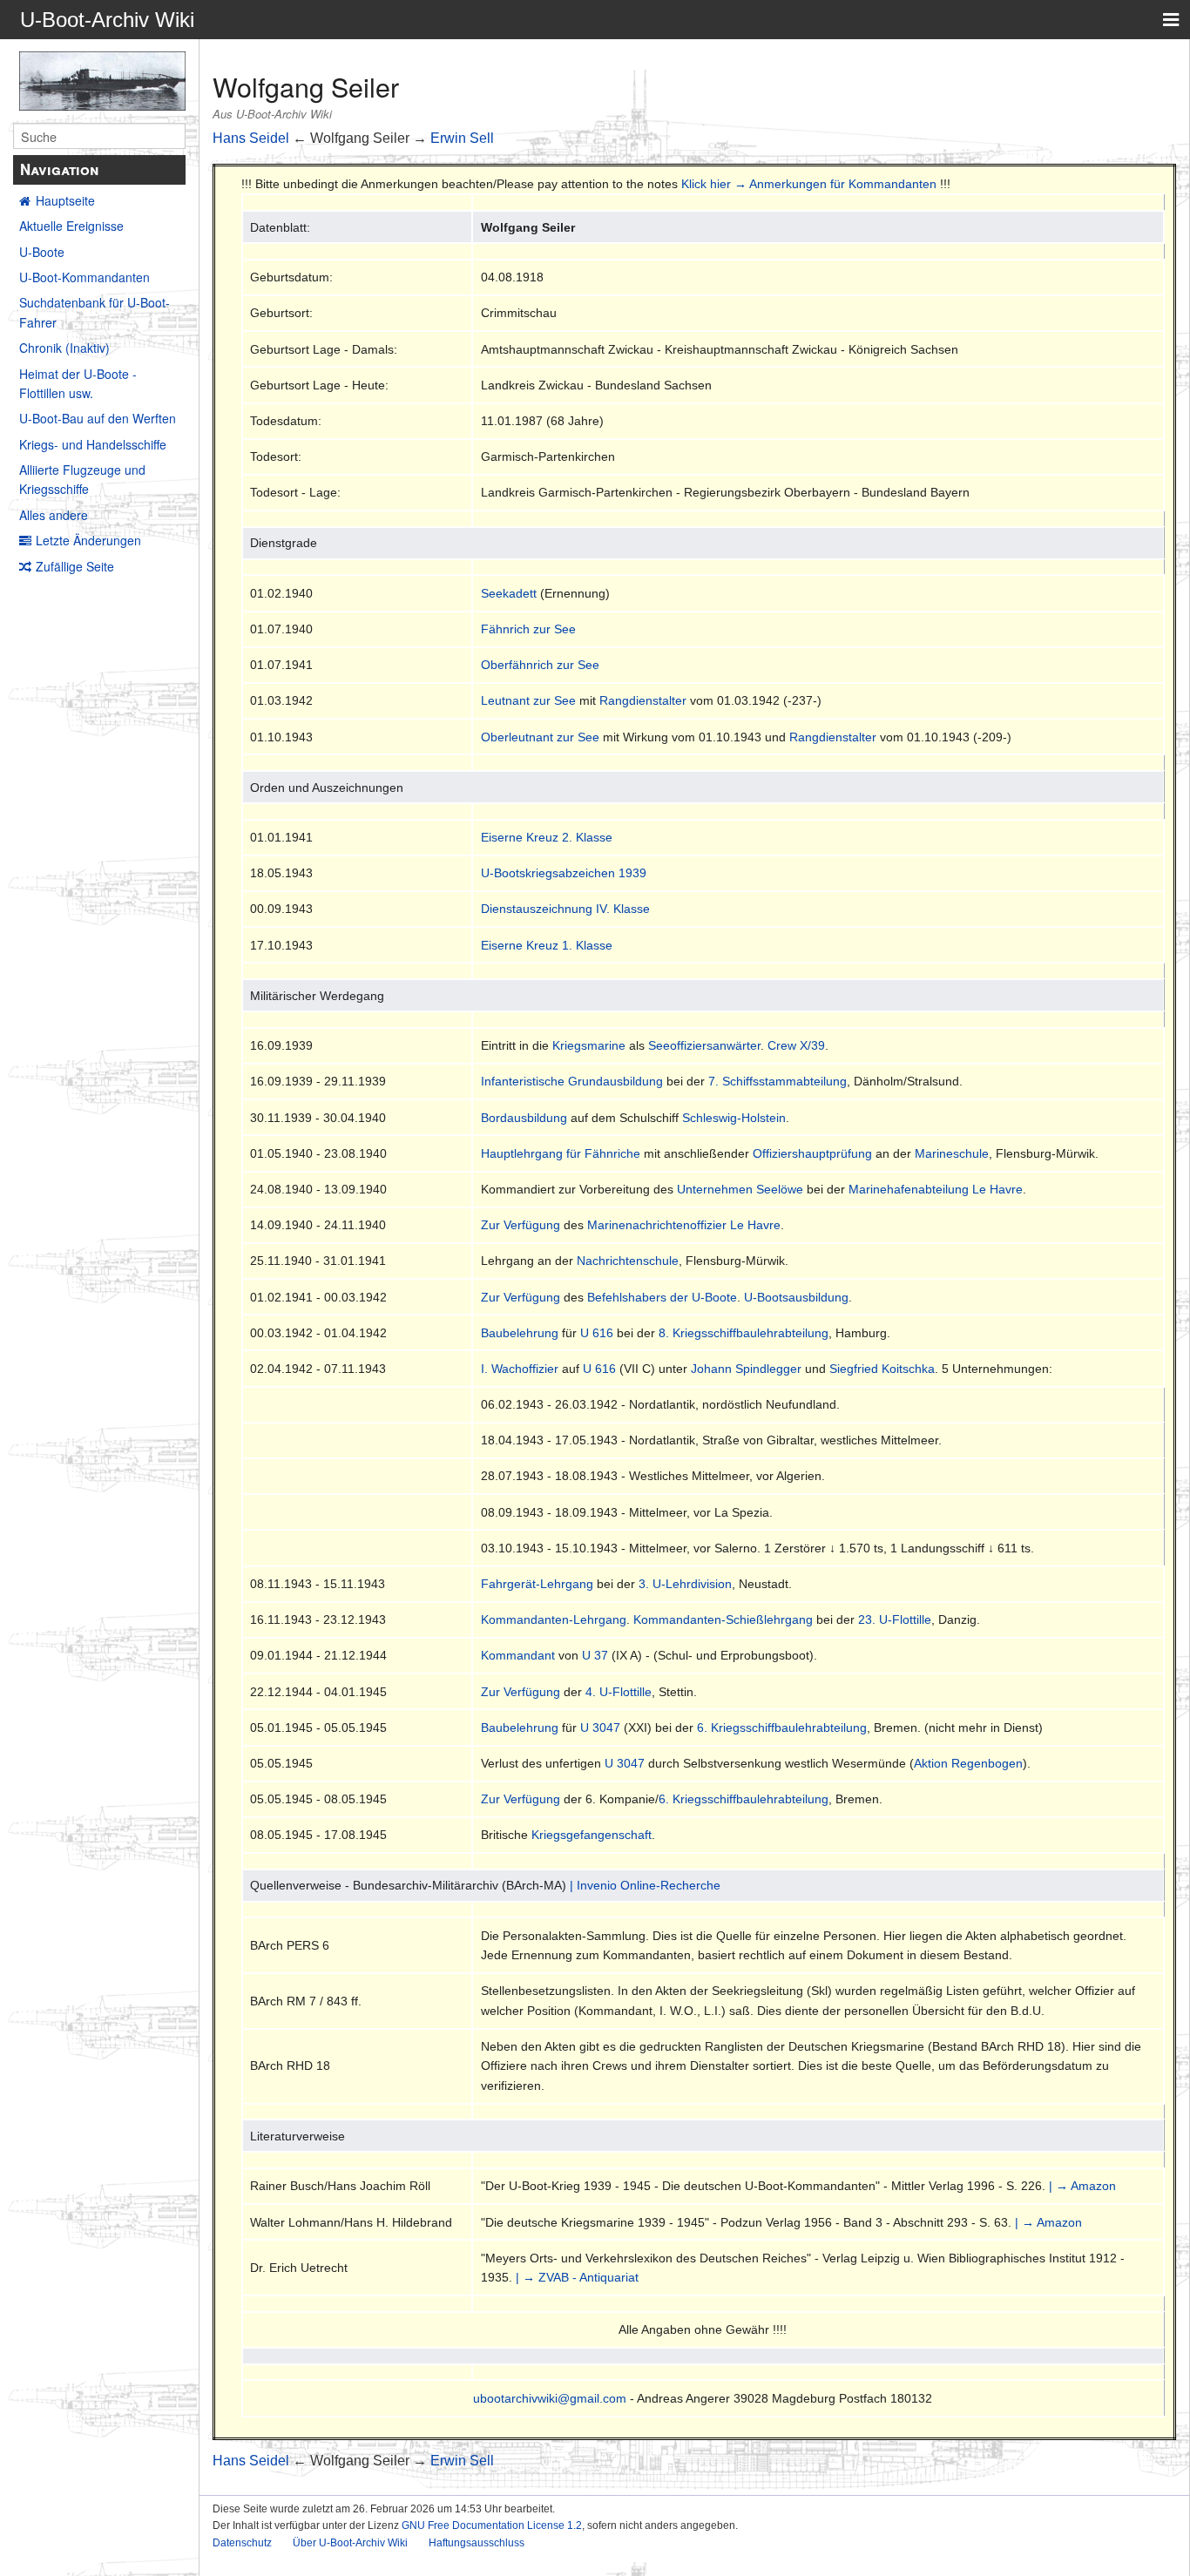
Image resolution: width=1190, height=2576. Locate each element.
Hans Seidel (251, 138)
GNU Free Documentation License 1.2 (492, 2525)
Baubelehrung (520, 1333)
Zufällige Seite (75, 566)
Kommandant (518, 1655)
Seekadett (509, 593)
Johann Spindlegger (746, 1369)
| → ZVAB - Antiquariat (577, 2277)
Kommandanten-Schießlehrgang (723, 1619)
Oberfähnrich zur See (540, 665)
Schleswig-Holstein (734, 1118)
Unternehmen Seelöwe (740, 1189)
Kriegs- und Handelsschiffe (93, 444)
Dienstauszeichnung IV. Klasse (565, 909)
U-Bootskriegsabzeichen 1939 (564, 873)
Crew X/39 (796, 1045)
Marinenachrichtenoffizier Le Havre (684, 1225)
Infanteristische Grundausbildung (572, 1081)
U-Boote (42, 252)
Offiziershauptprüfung (812, 1153)
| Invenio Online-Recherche (645, 1885)
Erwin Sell (462, 138)
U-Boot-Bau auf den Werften (98, 418)
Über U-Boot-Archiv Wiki (350, 2543)
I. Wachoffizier (520, 1369)
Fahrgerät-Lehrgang (537, 1584)
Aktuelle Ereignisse (71, 226)
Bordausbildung (524, 1118)
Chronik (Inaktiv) (64, 348)
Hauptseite (65, 200)
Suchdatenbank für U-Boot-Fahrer (95, 312)
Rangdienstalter (643, 700)
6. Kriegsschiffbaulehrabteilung (782, 1727)
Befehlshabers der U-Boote (662, 1297)
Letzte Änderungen (88, 540)
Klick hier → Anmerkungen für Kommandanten (809, 184)
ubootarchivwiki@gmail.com (550, 2398)
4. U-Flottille (619, 1692)
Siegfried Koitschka (882, 1369)
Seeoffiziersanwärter (704, 1045)
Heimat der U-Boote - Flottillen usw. (78, 383)
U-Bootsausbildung (796, 1297)
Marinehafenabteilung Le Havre (936, 1189)
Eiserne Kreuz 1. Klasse (547, 945)
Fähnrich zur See (528, 629)
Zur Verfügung (521, 1225)
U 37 (595, 1655)
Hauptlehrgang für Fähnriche (561, 1153)
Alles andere (54, 515)
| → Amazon (1082, 2186)
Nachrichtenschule (628, 1261)
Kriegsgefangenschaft (592, 1835)
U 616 (597, 1333)
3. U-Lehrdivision (685, 1584)
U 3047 (600, 1727)
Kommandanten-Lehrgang (554, 1619)
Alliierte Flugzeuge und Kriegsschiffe (82, 479)
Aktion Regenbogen (968, 1763)
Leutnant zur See (528, 700)
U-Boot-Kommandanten (85, 277)
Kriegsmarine (589, 1045)
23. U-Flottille (895, 1619)
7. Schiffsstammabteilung (778, 1081)
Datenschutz (242, 2543)
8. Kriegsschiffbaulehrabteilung (744, 1333)
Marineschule (952, 1153)
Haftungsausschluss (477, 2543)
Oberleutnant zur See (540, 737)
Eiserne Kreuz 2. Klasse (547, 837)
